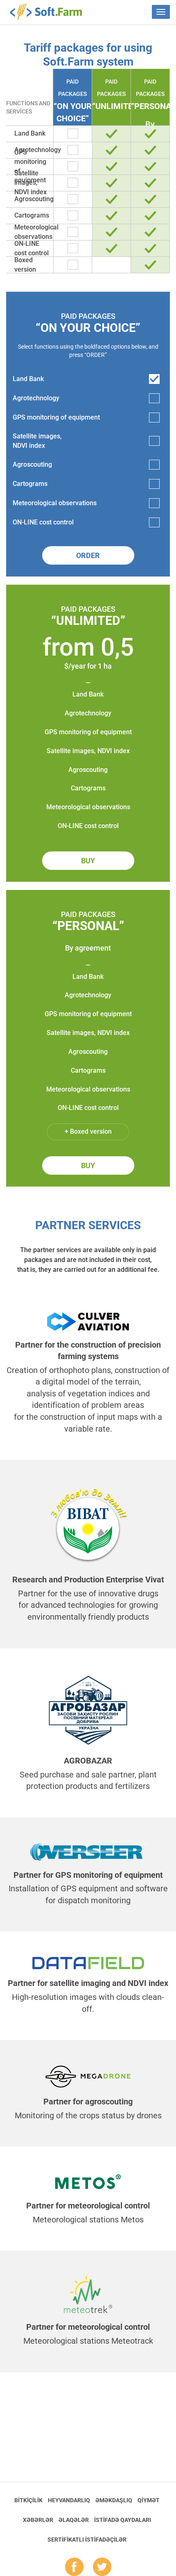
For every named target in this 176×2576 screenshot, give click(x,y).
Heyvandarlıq (69, 2500)
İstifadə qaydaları (123, 2520)
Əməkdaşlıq (114, 2500)
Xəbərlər (38, 2520)
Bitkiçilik (28, 2500)
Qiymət (149, 2500)
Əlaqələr (74, 2520)
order (88, 555)
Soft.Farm (51, 11)
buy (88, 861)
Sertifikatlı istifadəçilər (87, 2540)
